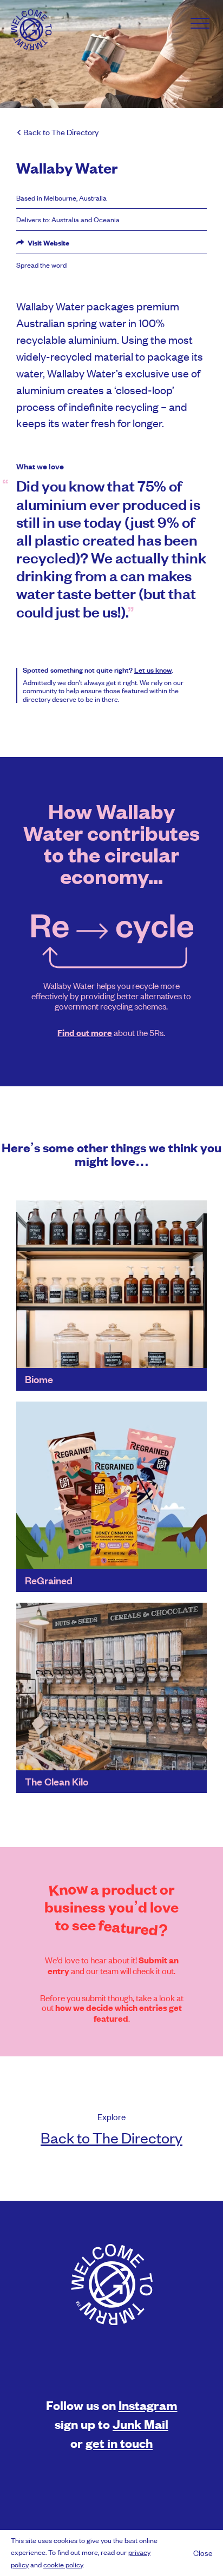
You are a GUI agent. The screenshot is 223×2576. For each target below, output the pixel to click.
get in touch (119, 2443)
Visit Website (48, 243)
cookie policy (63, 2564)
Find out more (85, 1033)
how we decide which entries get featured (119, 2013)
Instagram (148, 2405)
